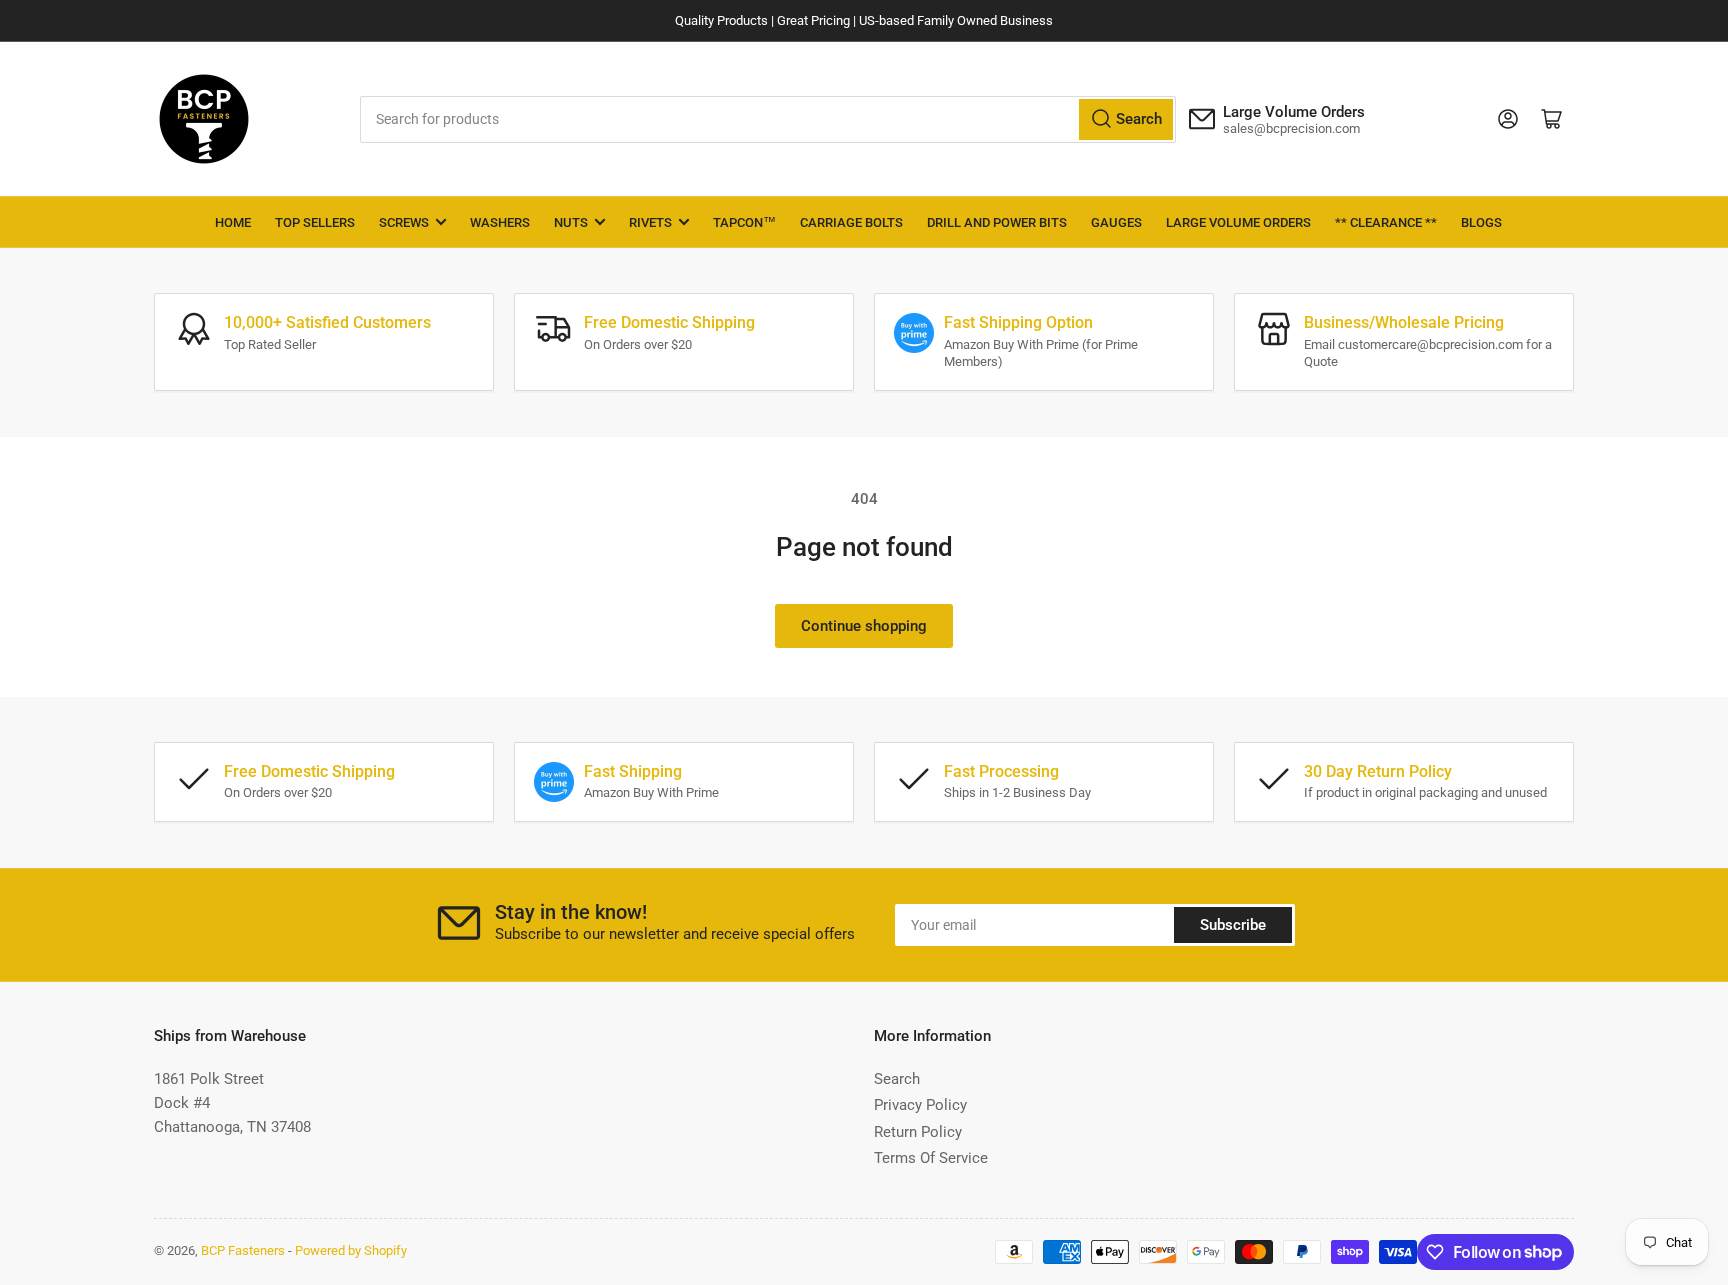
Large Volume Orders (1238, 222)
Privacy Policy (920, 1105)
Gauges (1116, 222)
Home (233, 222)
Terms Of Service (931, 1158)
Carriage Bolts (851, 222)
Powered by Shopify (351, 1250)
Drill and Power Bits (997, 222)
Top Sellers (315, 222)
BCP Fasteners (243, 1250)
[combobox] (768, 119)
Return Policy (918, 1132)
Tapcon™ (744, 222)
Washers (500, 222)
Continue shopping (864, 626)
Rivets (650, 222)
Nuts (571, 222)
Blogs (1481, 222)
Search (897, 1079)
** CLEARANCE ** (1386, 222)
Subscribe (1233, 925)
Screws (404, 222)
